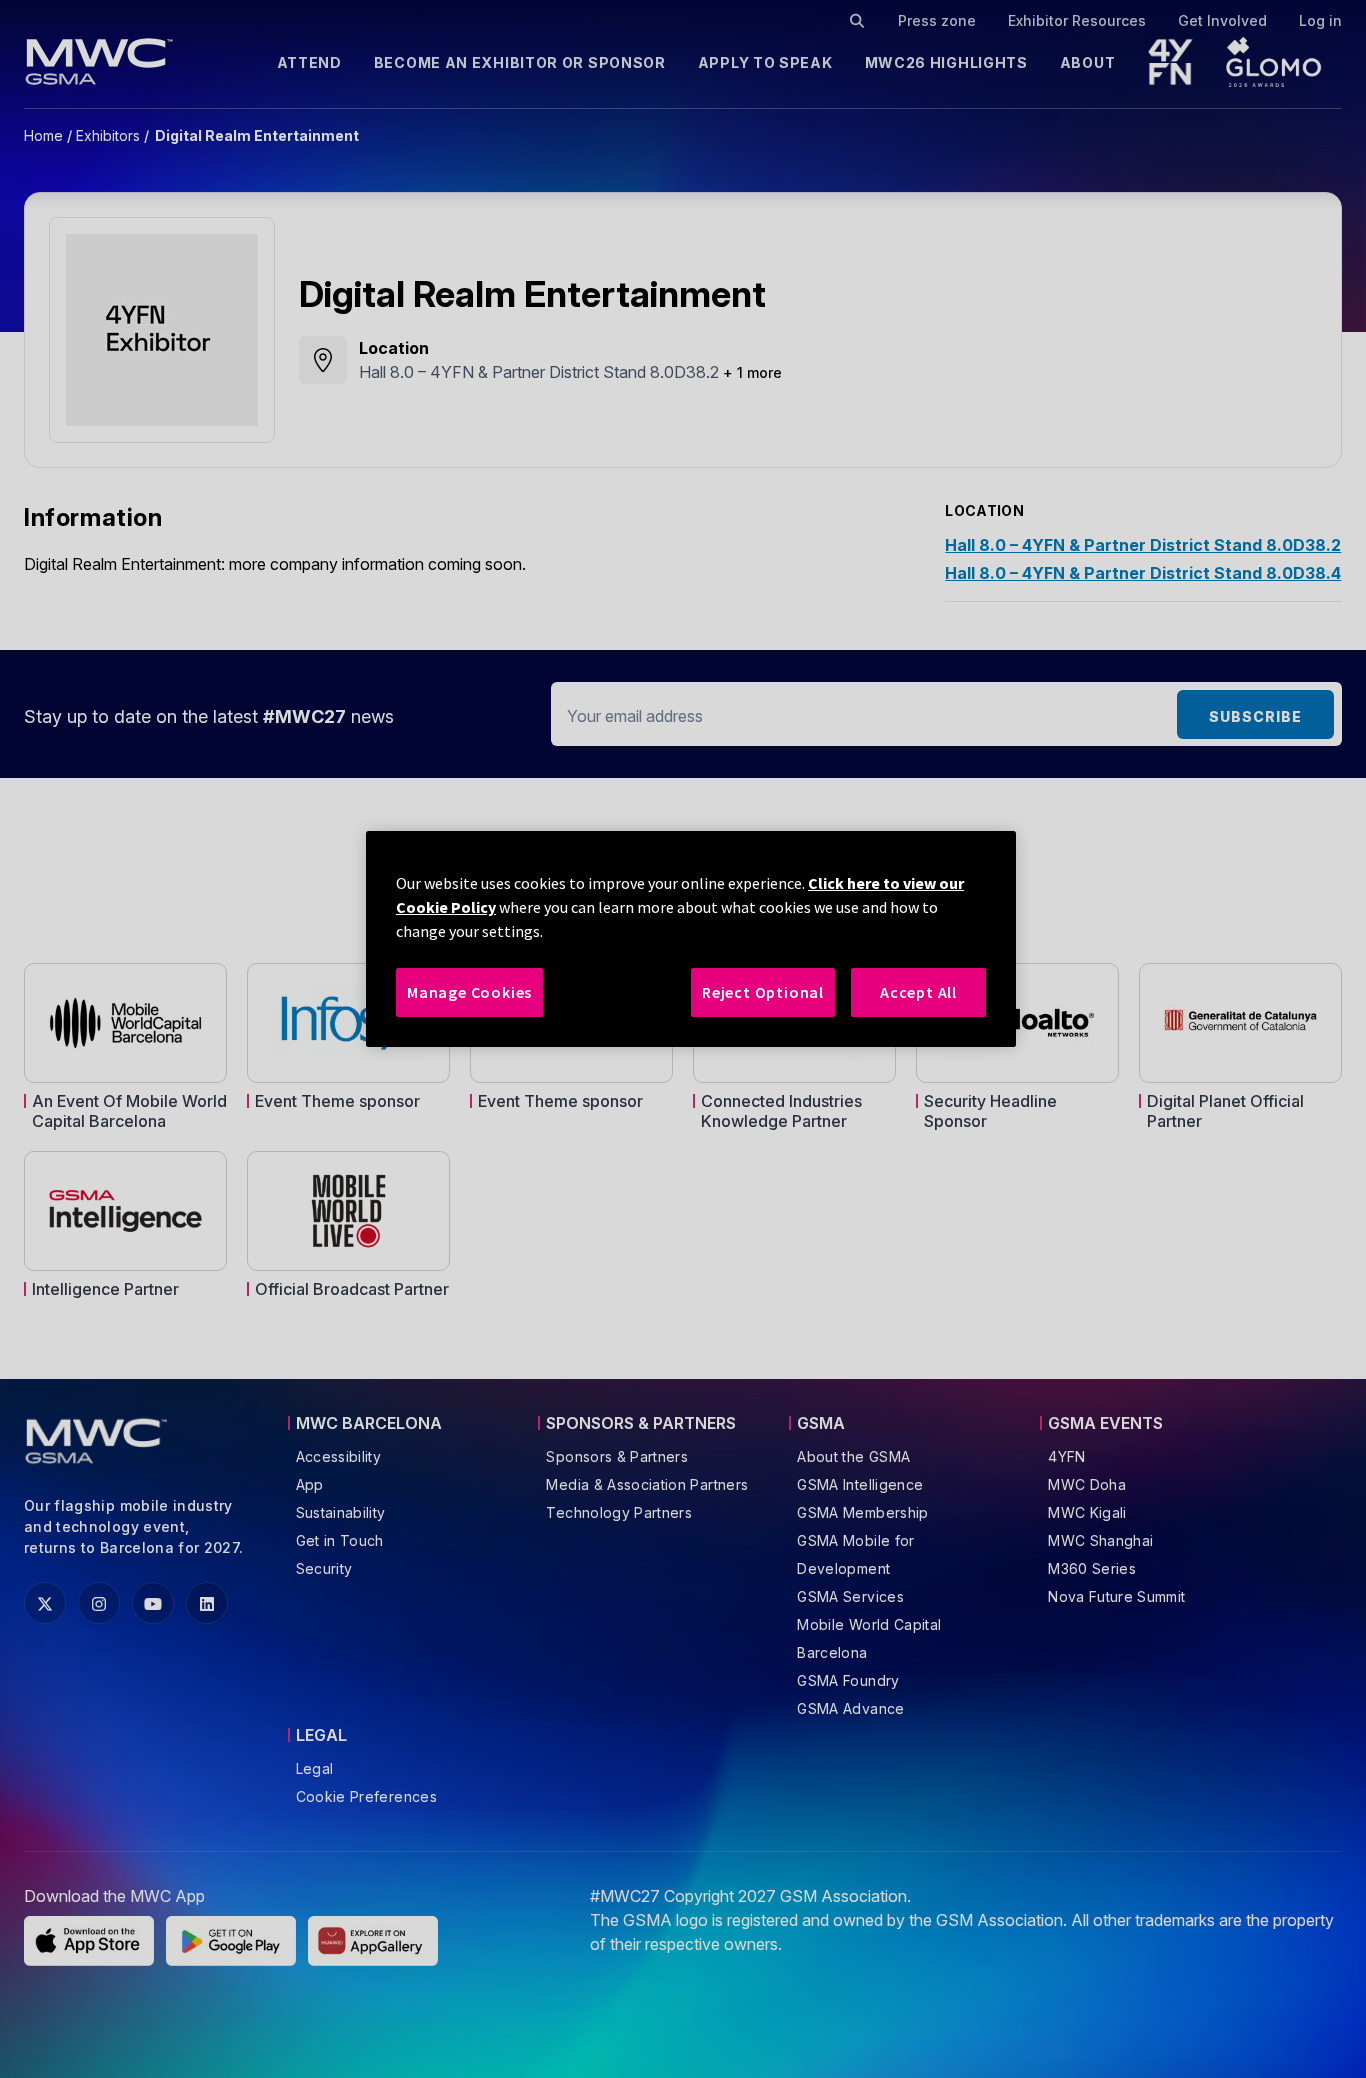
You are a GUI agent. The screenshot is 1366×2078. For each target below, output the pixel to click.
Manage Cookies (469, 992)
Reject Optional (763, 992)
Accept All (918, 992)
